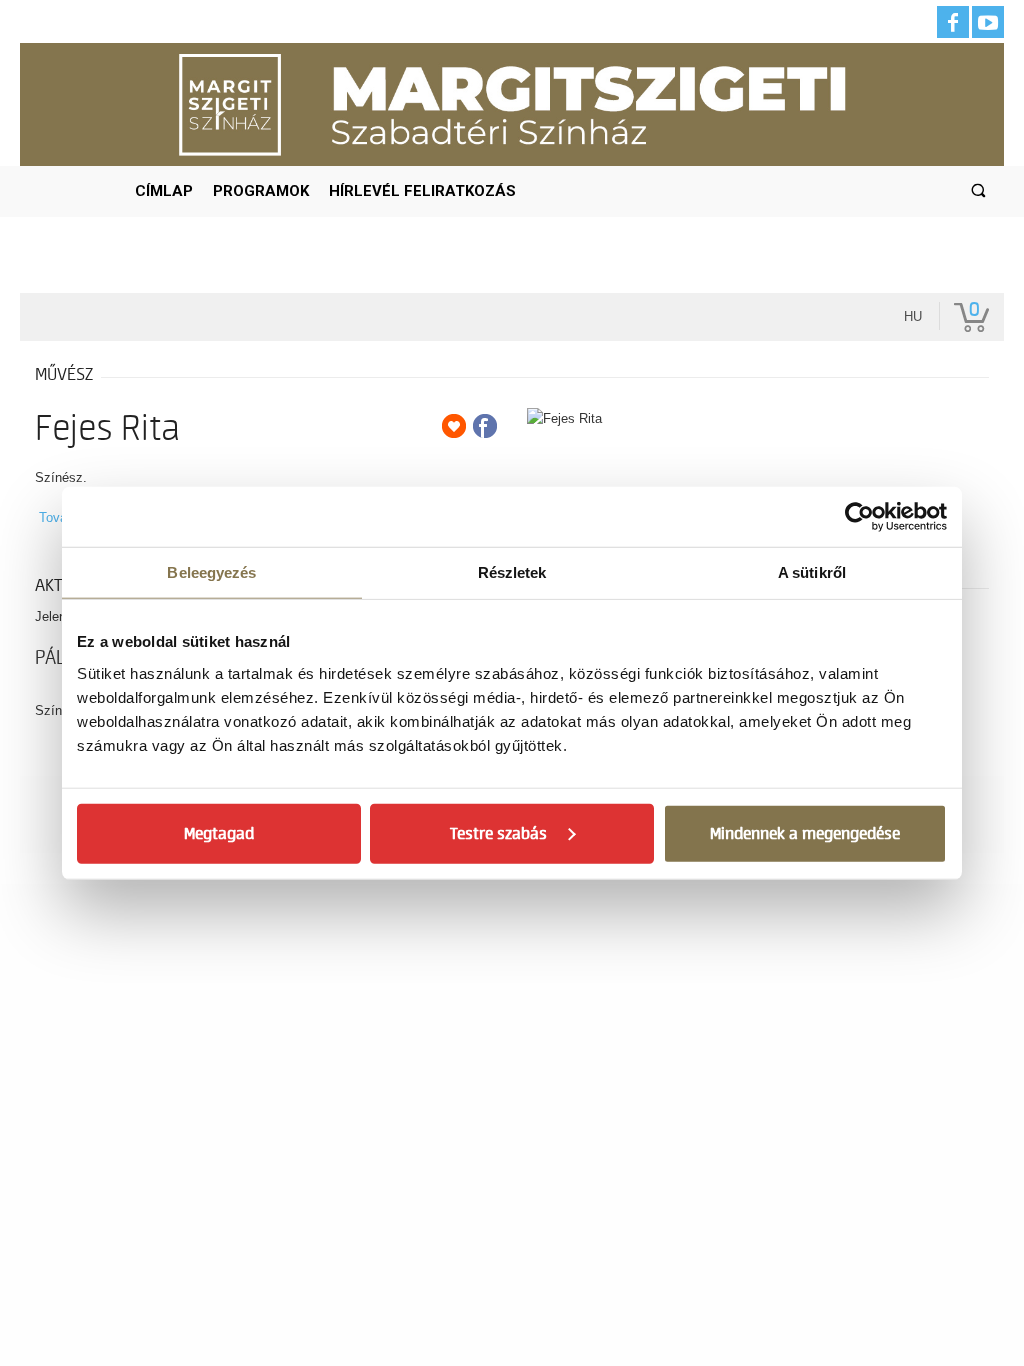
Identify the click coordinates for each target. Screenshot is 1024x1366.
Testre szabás (498, 833)
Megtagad (219, 833)
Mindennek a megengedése (805, 833)
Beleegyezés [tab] (211, 572)
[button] (978, 191)
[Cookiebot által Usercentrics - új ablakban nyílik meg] (859, 517)
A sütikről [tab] (812, 572)
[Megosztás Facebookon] (485, 426)
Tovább (60, 517)
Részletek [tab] (512, 572)
